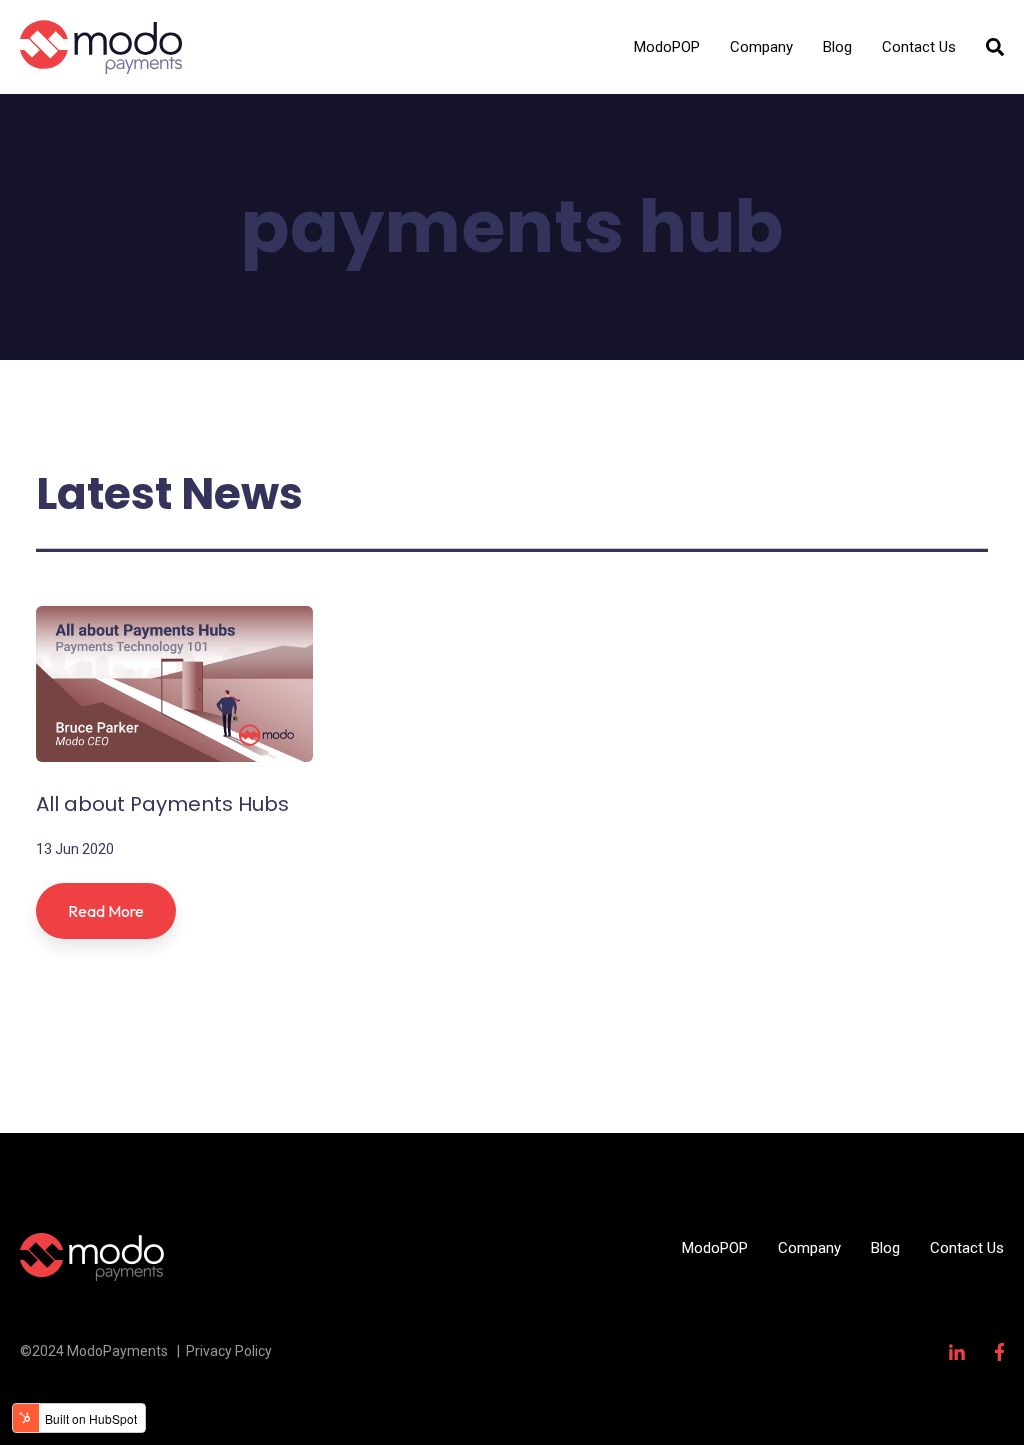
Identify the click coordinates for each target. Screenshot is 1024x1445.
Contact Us (919, 47)
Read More (106, 911)
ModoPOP (667, 47)
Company (761, 47)
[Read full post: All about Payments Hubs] (174, 684)
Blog (837, 47)
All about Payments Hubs (162, 804)
